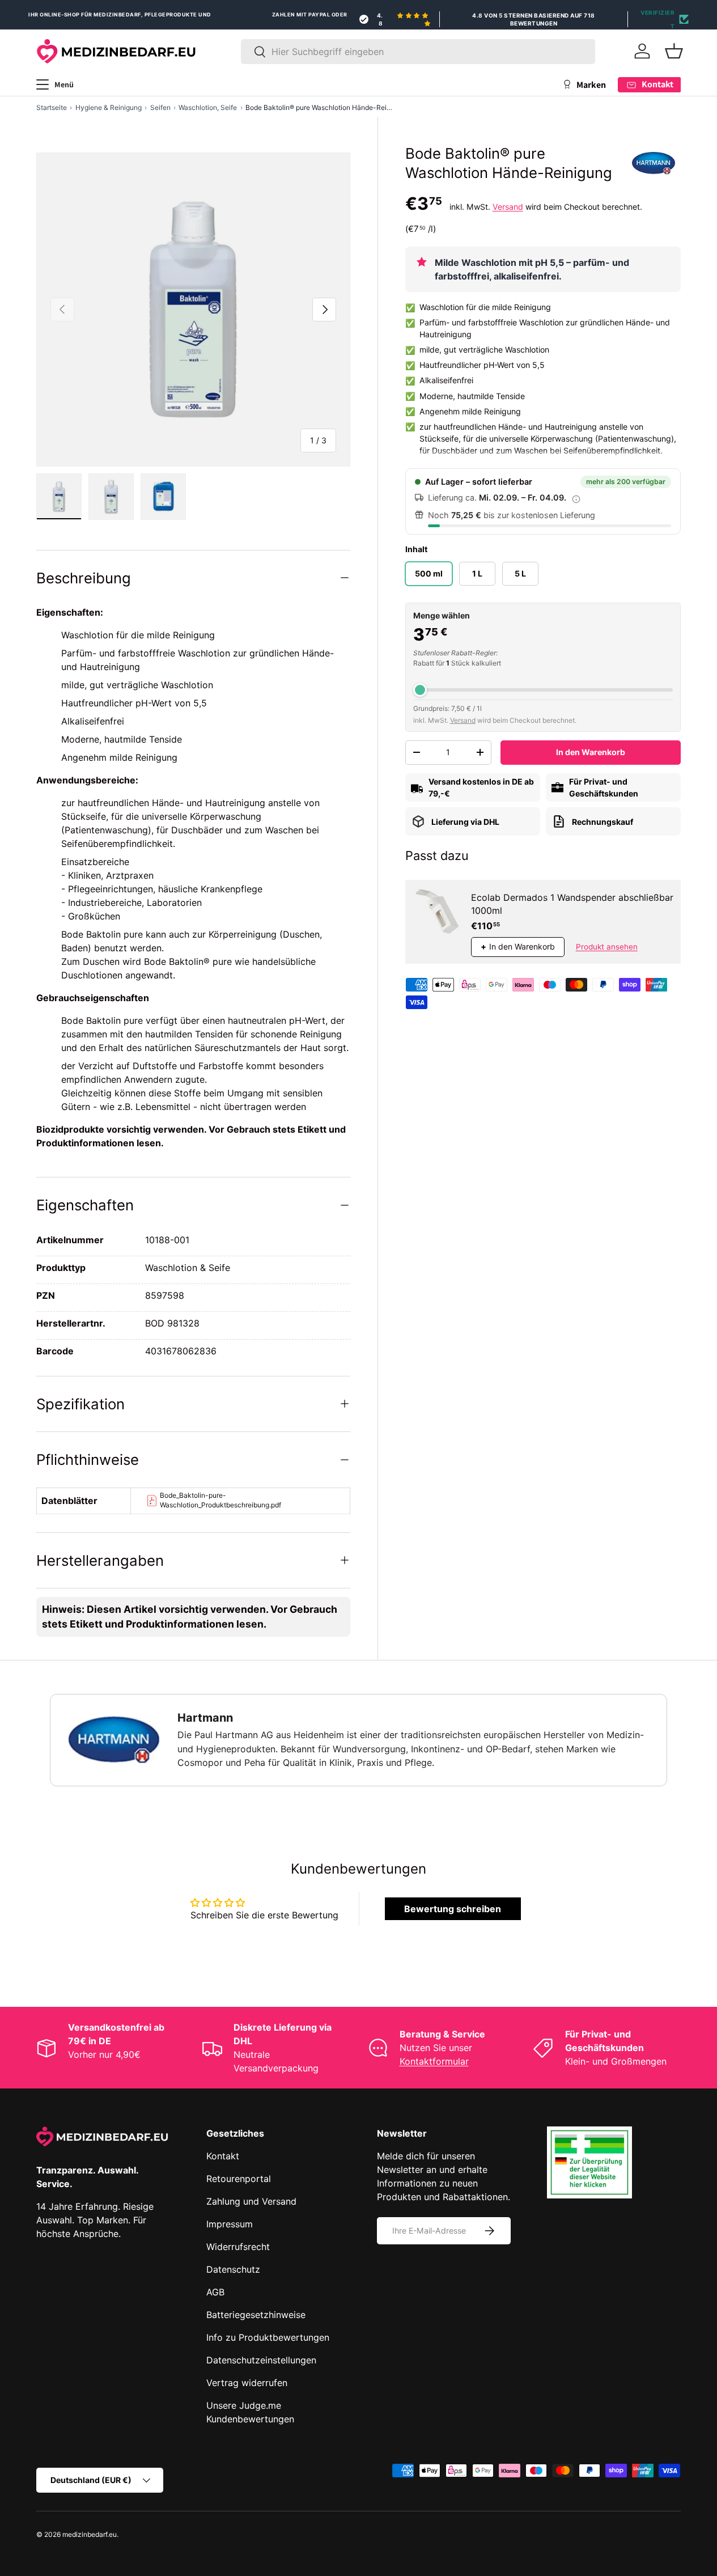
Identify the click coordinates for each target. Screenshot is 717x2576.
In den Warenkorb (591, 752)
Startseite (52, 107)
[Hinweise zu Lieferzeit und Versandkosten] (576, 498)
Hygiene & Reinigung (109, 107)
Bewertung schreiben (453, 1909)
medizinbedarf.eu (90, 2534)
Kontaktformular (434, 2061)
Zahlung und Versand (251, 2201)
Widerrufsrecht (238, 2247)
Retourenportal (239, 2179)
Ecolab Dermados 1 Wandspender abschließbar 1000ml (572, 904)
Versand (508, 207)
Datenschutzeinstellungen (261, 2360)
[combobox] (418, 52)
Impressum (230, 2224)
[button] (674, 51)
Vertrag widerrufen (247, 2383)
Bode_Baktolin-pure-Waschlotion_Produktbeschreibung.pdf (220, 1500)
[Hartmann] (654, 163)
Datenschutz (233, 2269)
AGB (215, 2292)
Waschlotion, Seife (208, 107)
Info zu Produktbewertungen (268, 2337)
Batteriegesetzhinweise (256, 2315)
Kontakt (223, 2156)
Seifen (160, 107)
